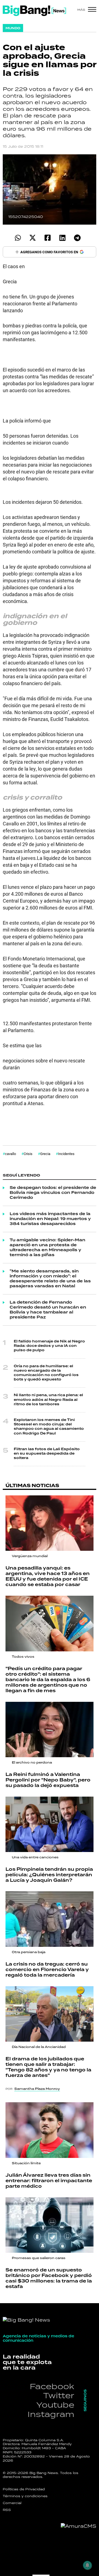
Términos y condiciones (25, 2496)
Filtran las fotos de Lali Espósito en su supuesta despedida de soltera (47, 1454)
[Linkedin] (62, 238)
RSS (7, 2510)
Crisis (28, 1154)
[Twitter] (33, 238)
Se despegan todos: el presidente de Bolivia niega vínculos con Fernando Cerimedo (53, 1193)
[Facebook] (47, 238)
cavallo (10, 1154)
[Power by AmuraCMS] (79, 2526)
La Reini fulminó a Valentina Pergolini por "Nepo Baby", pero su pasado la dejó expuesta (48, 1780)
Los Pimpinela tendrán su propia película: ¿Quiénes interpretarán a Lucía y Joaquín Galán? (49, 1875)
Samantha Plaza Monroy (37, 2089)
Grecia (45, 1154)
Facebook (52, 2386)
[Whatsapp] (18, 238)
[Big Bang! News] (34, 11)
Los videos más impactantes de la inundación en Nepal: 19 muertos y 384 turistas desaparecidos (50, 1219)
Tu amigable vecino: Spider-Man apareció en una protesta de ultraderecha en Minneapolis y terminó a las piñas (47, 1248)
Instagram (51, 2414)
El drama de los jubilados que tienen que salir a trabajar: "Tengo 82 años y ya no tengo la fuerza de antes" (48, 2067)
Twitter (59, 2395)
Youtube (55, 2405)
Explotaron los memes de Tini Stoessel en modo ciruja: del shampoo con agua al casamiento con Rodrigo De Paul (49, 1427)
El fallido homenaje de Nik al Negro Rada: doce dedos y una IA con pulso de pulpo (49, 1346)
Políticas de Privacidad (24, 2489)
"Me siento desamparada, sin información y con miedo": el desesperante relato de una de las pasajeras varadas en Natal (50, 1279)
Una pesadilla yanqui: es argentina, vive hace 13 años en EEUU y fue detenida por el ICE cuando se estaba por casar (48, 1576)
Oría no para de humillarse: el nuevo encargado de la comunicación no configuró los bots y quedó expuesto (46, 1373)
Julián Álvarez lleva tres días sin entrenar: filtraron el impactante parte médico (49, 2181)
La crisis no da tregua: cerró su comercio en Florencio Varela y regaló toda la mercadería (47, 1970)
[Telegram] (77, 238)
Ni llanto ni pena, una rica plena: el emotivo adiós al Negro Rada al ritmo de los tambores (48, 1400)
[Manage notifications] (87, 2565)
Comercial (12, 2503)
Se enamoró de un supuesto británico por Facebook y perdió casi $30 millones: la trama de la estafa (49, 2278)
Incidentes (66, 1154)
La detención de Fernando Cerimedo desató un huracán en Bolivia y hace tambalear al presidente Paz (48, 1310)
